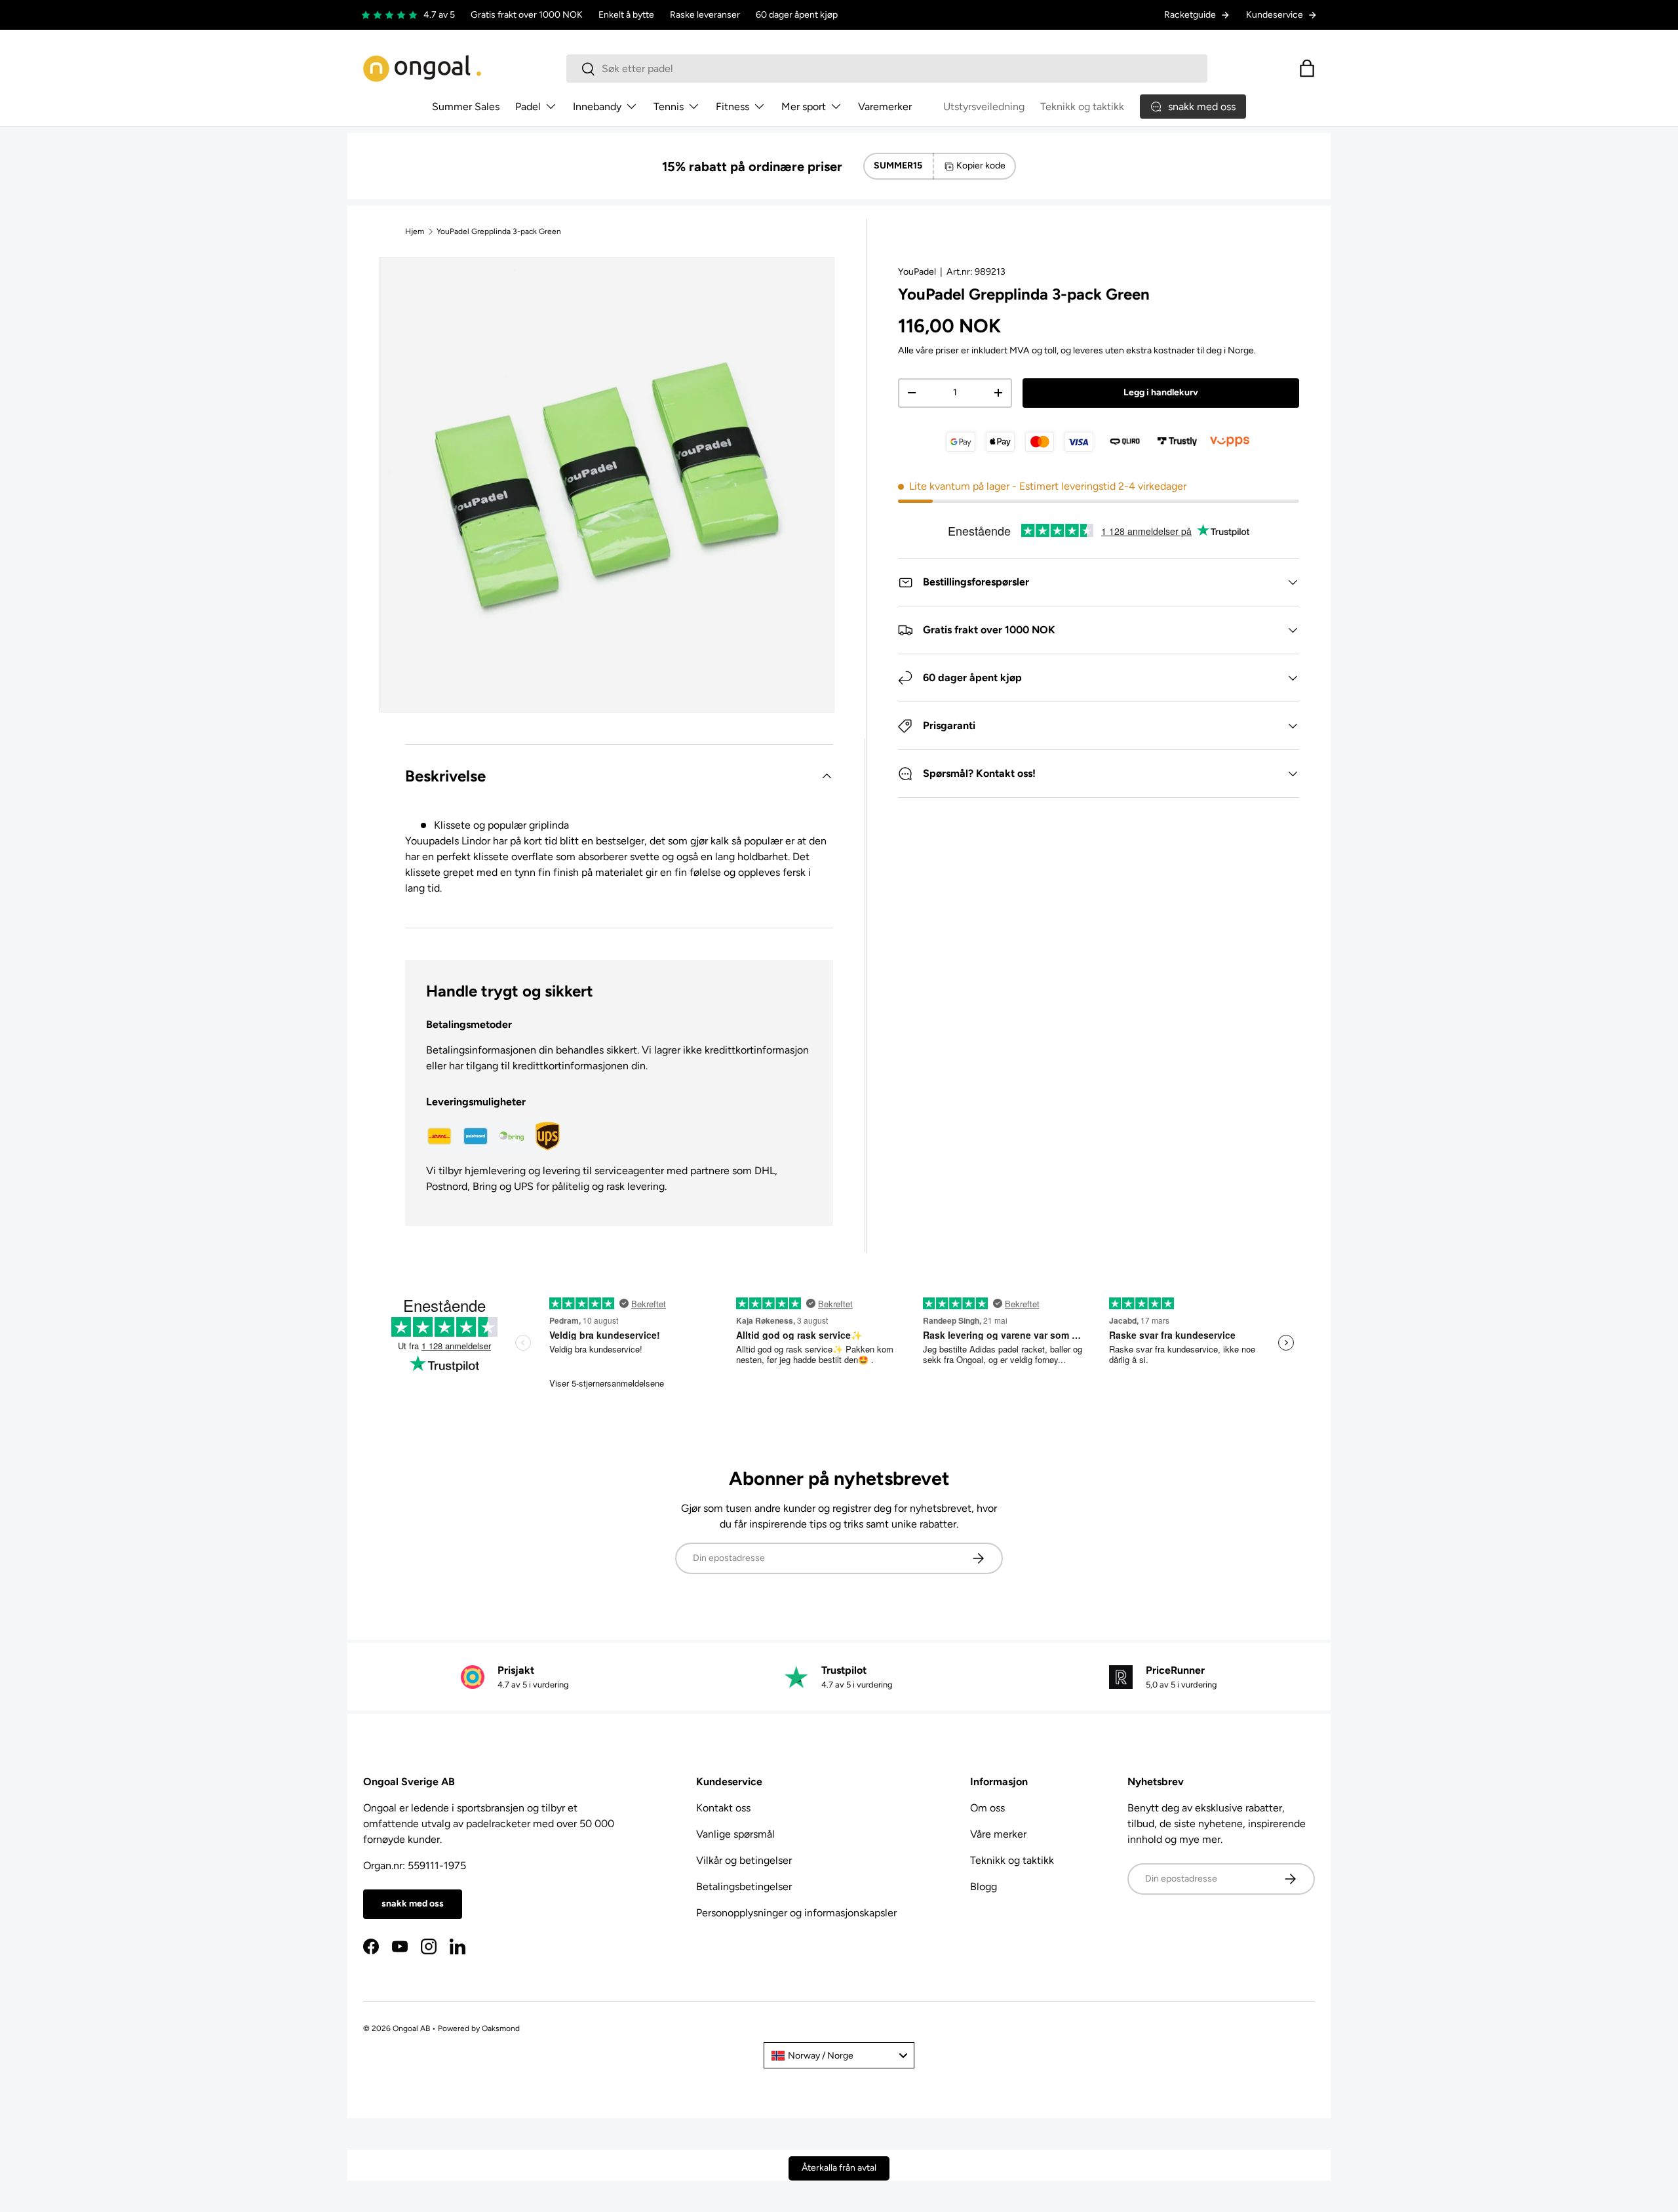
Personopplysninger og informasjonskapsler (796, 1913)
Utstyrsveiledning (984, 107)
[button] (1307, 68)
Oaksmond (501, 2028)
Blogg (984, 1886)
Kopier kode (981, 166)
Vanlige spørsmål (735, 1834)
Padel (528, 107)
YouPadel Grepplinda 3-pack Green (499, 231)
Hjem (415, 231)
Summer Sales (466, 107)
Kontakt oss (723, 1808)
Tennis (669, 107)
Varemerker (885, 107)
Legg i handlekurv (1161, 392)
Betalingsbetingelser (744, 1886)
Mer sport (804, 107)
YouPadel (917, 272)
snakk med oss (413, 1904)
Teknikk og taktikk (1082, 107)
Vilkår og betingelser (744, 1860)
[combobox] (887, 69)
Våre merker (998, 1834)
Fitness (732, 107)
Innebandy (597, 107)
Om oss (987, 1808)
